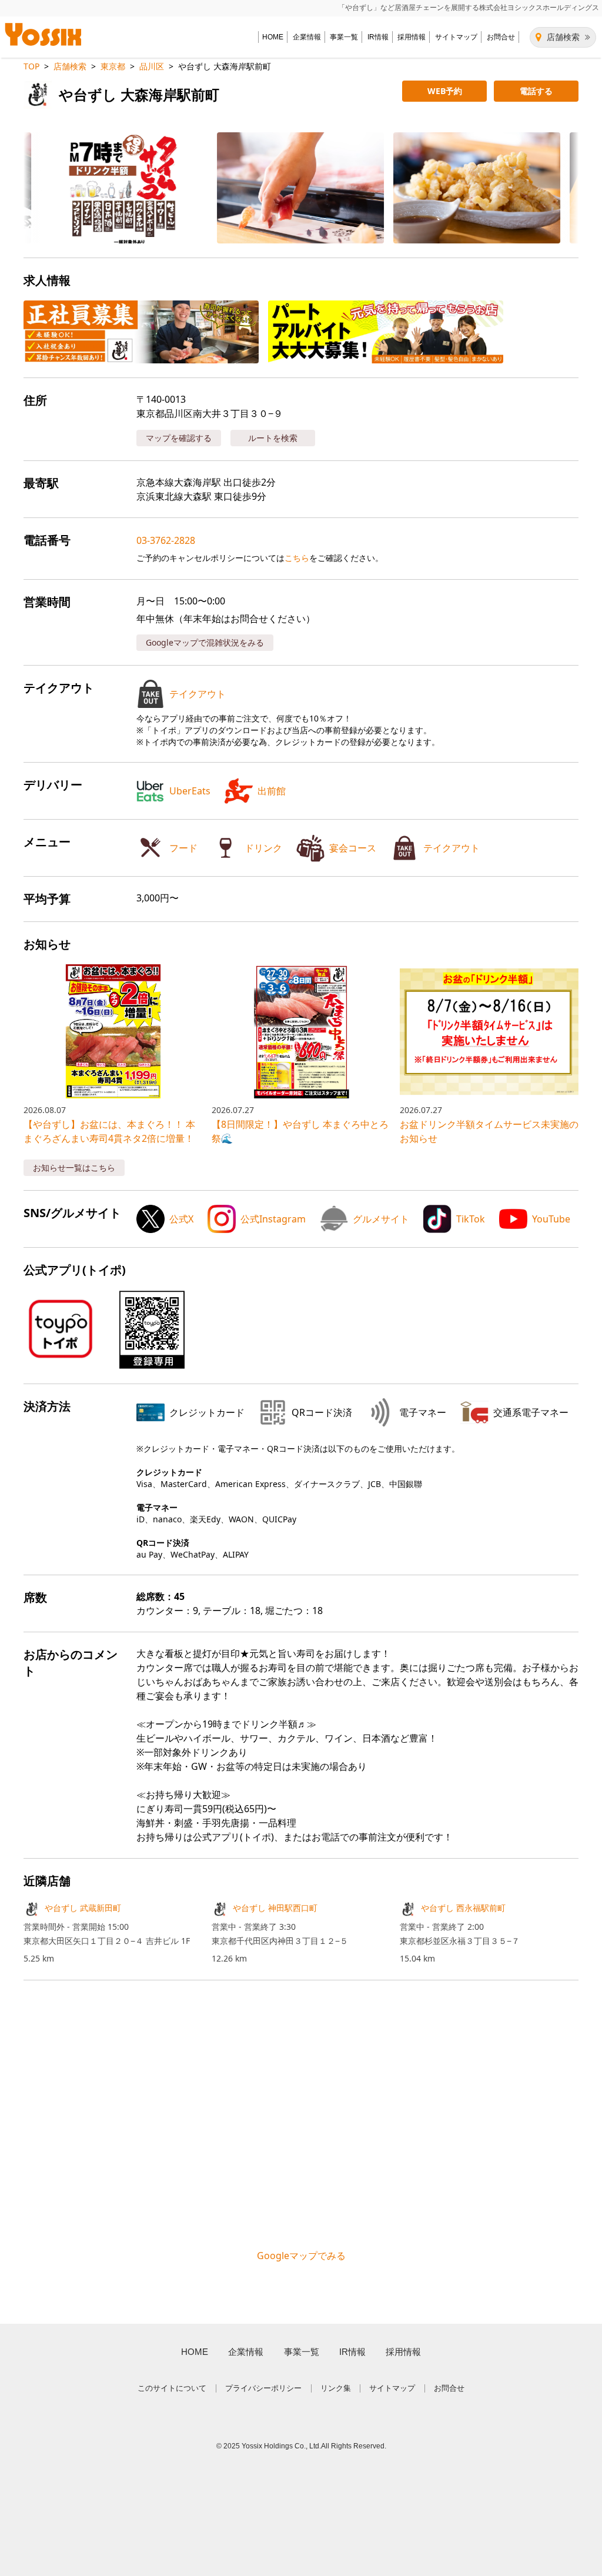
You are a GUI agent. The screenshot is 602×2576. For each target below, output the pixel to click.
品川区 (152, 66)
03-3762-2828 (166, 540)
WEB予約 (445, 91)
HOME (273, 37)
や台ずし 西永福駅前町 (463, 1908)
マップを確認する (179, 438)
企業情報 (307, 37)
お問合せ (501, 37)
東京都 (113, 66)
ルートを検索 (273, 438)
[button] (108, 188)
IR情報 (378, 37)
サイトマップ (456, 37)
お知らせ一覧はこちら (74, 1167)
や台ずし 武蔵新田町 (83, 1908)
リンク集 (336, 2388)
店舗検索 (563, 37)
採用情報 (412, 37)
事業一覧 (344, 37)
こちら (297, 558)
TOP (31, 66)
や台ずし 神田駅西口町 (275, 1908)
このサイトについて (172, 2388)
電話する (536, 91)
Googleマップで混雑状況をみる (205, 642)
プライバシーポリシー (263, 2388)
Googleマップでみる (301, 2256)
